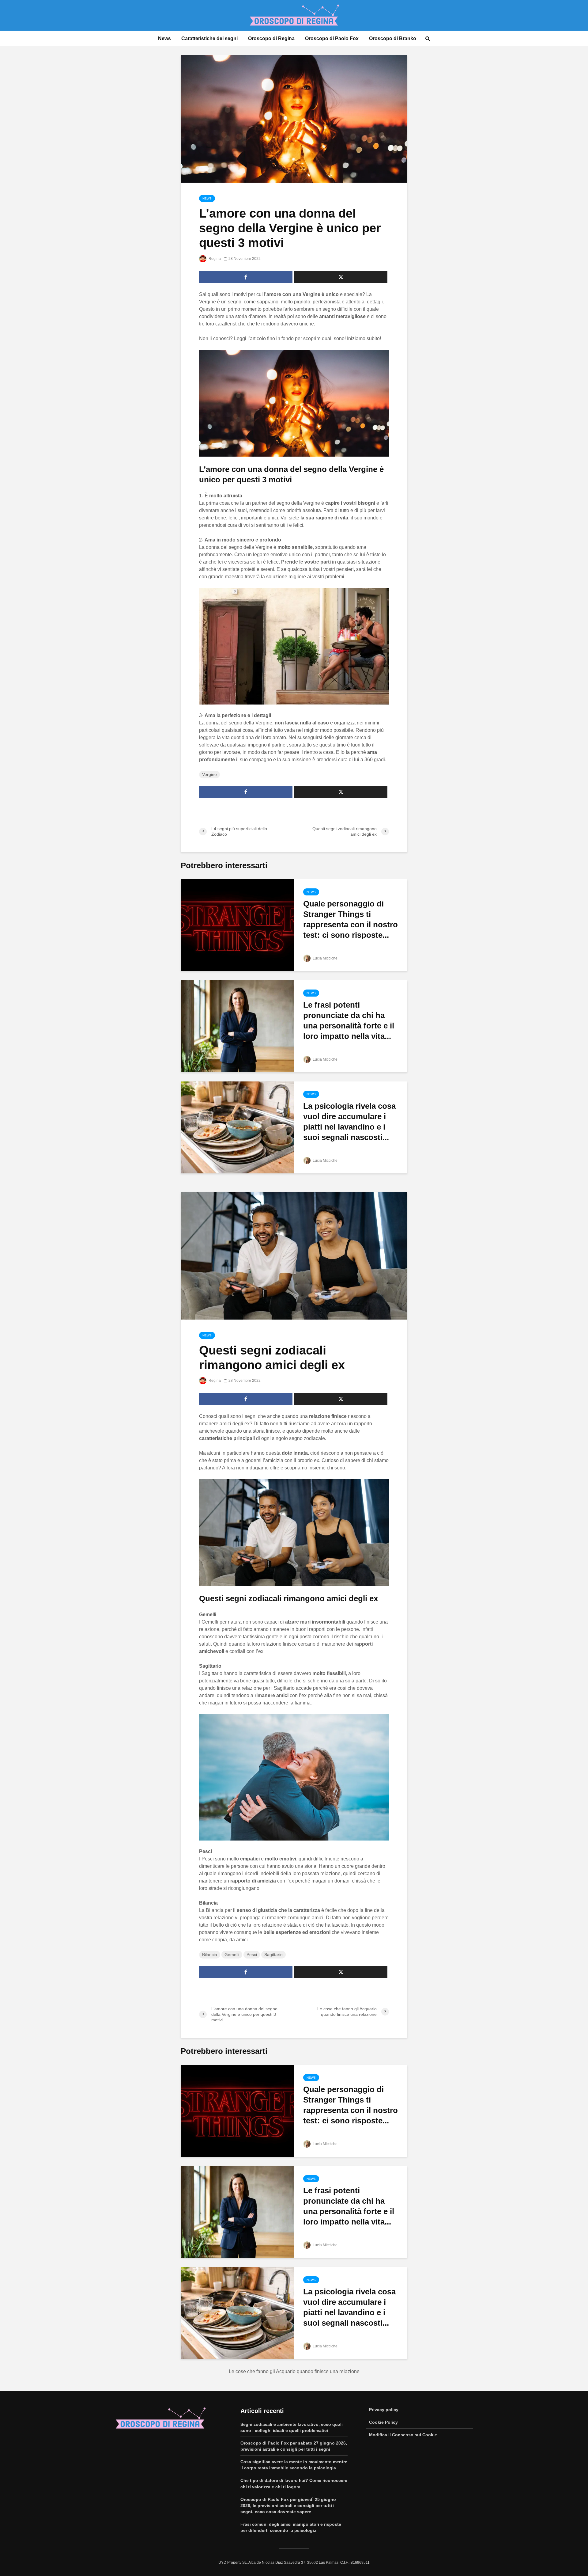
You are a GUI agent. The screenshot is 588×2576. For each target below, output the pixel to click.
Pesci (252, 1955)
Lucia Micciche (325, 958)
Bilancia (210, 1955)
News (164, 38)
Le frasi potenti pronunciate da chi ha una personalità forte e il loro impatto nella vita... (349, 1020)
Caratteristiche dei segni (209, 38)
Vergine (209, 774)
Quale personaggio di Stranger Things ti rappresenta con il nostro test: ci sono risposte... (351, 919)
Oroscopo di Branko (393, 38)
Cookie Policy (383, 2422)
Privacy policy (384, 2410)
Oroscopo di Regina (271, 38)
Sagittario (273, 1955)
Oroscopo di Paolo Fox (332, 38)
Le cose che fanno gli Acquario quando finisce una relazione (294, 2371)
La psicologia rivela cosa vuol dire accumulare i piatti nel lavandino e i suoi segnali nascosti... (349, 1122)
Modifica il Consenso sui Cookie (403, 2435)
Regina (214, 259)
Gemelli (232, 1955)
